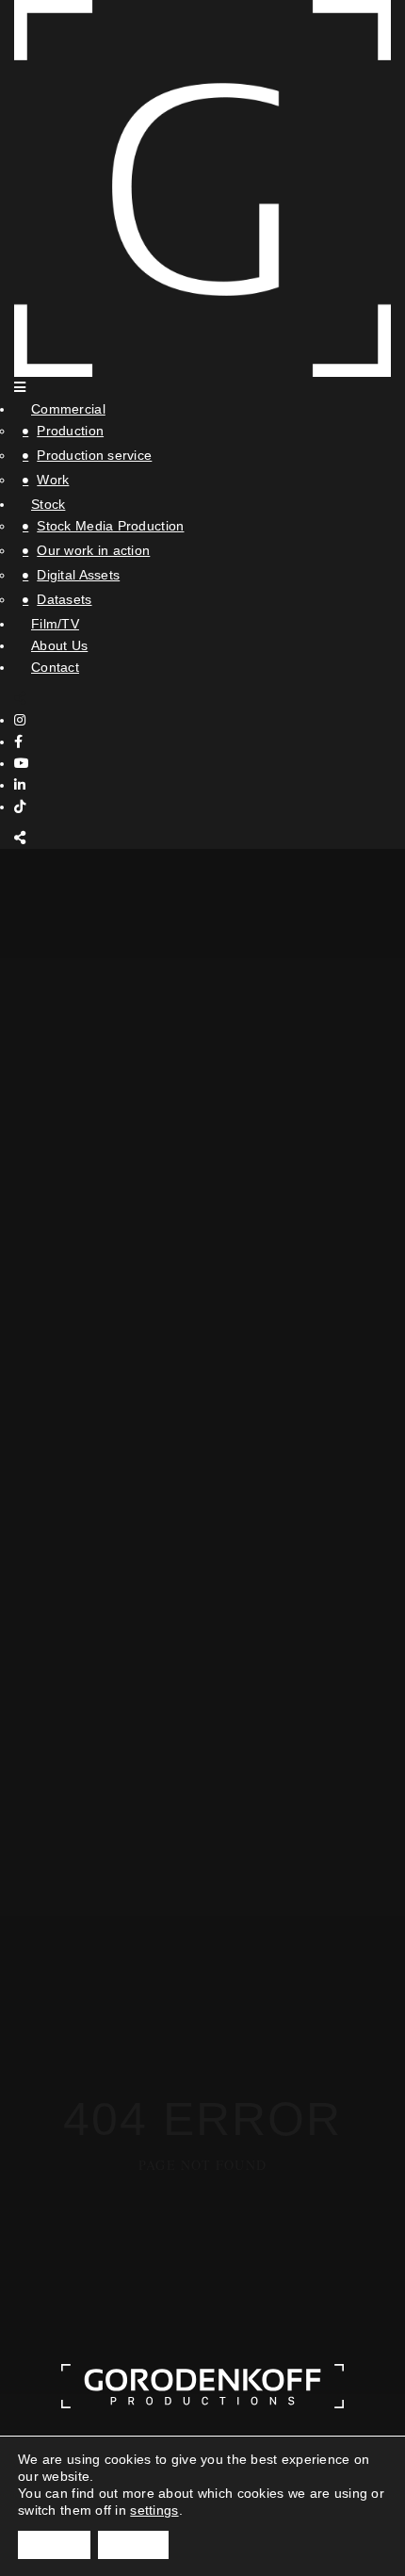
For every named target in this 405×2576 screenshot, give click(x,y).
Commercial (68, 409)
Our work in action (93, 550)
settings (154, 2510)
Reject (133, 2545)
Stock (48, 504)
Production (70, 431)
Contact (55, 667)
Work (53, 480)
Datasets (64, 599)
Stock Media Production (110, 526)
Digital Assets (78, 575)
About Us (59, 645)
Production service (94, 455)
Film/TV (55, 624)
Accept (54, 2545)
